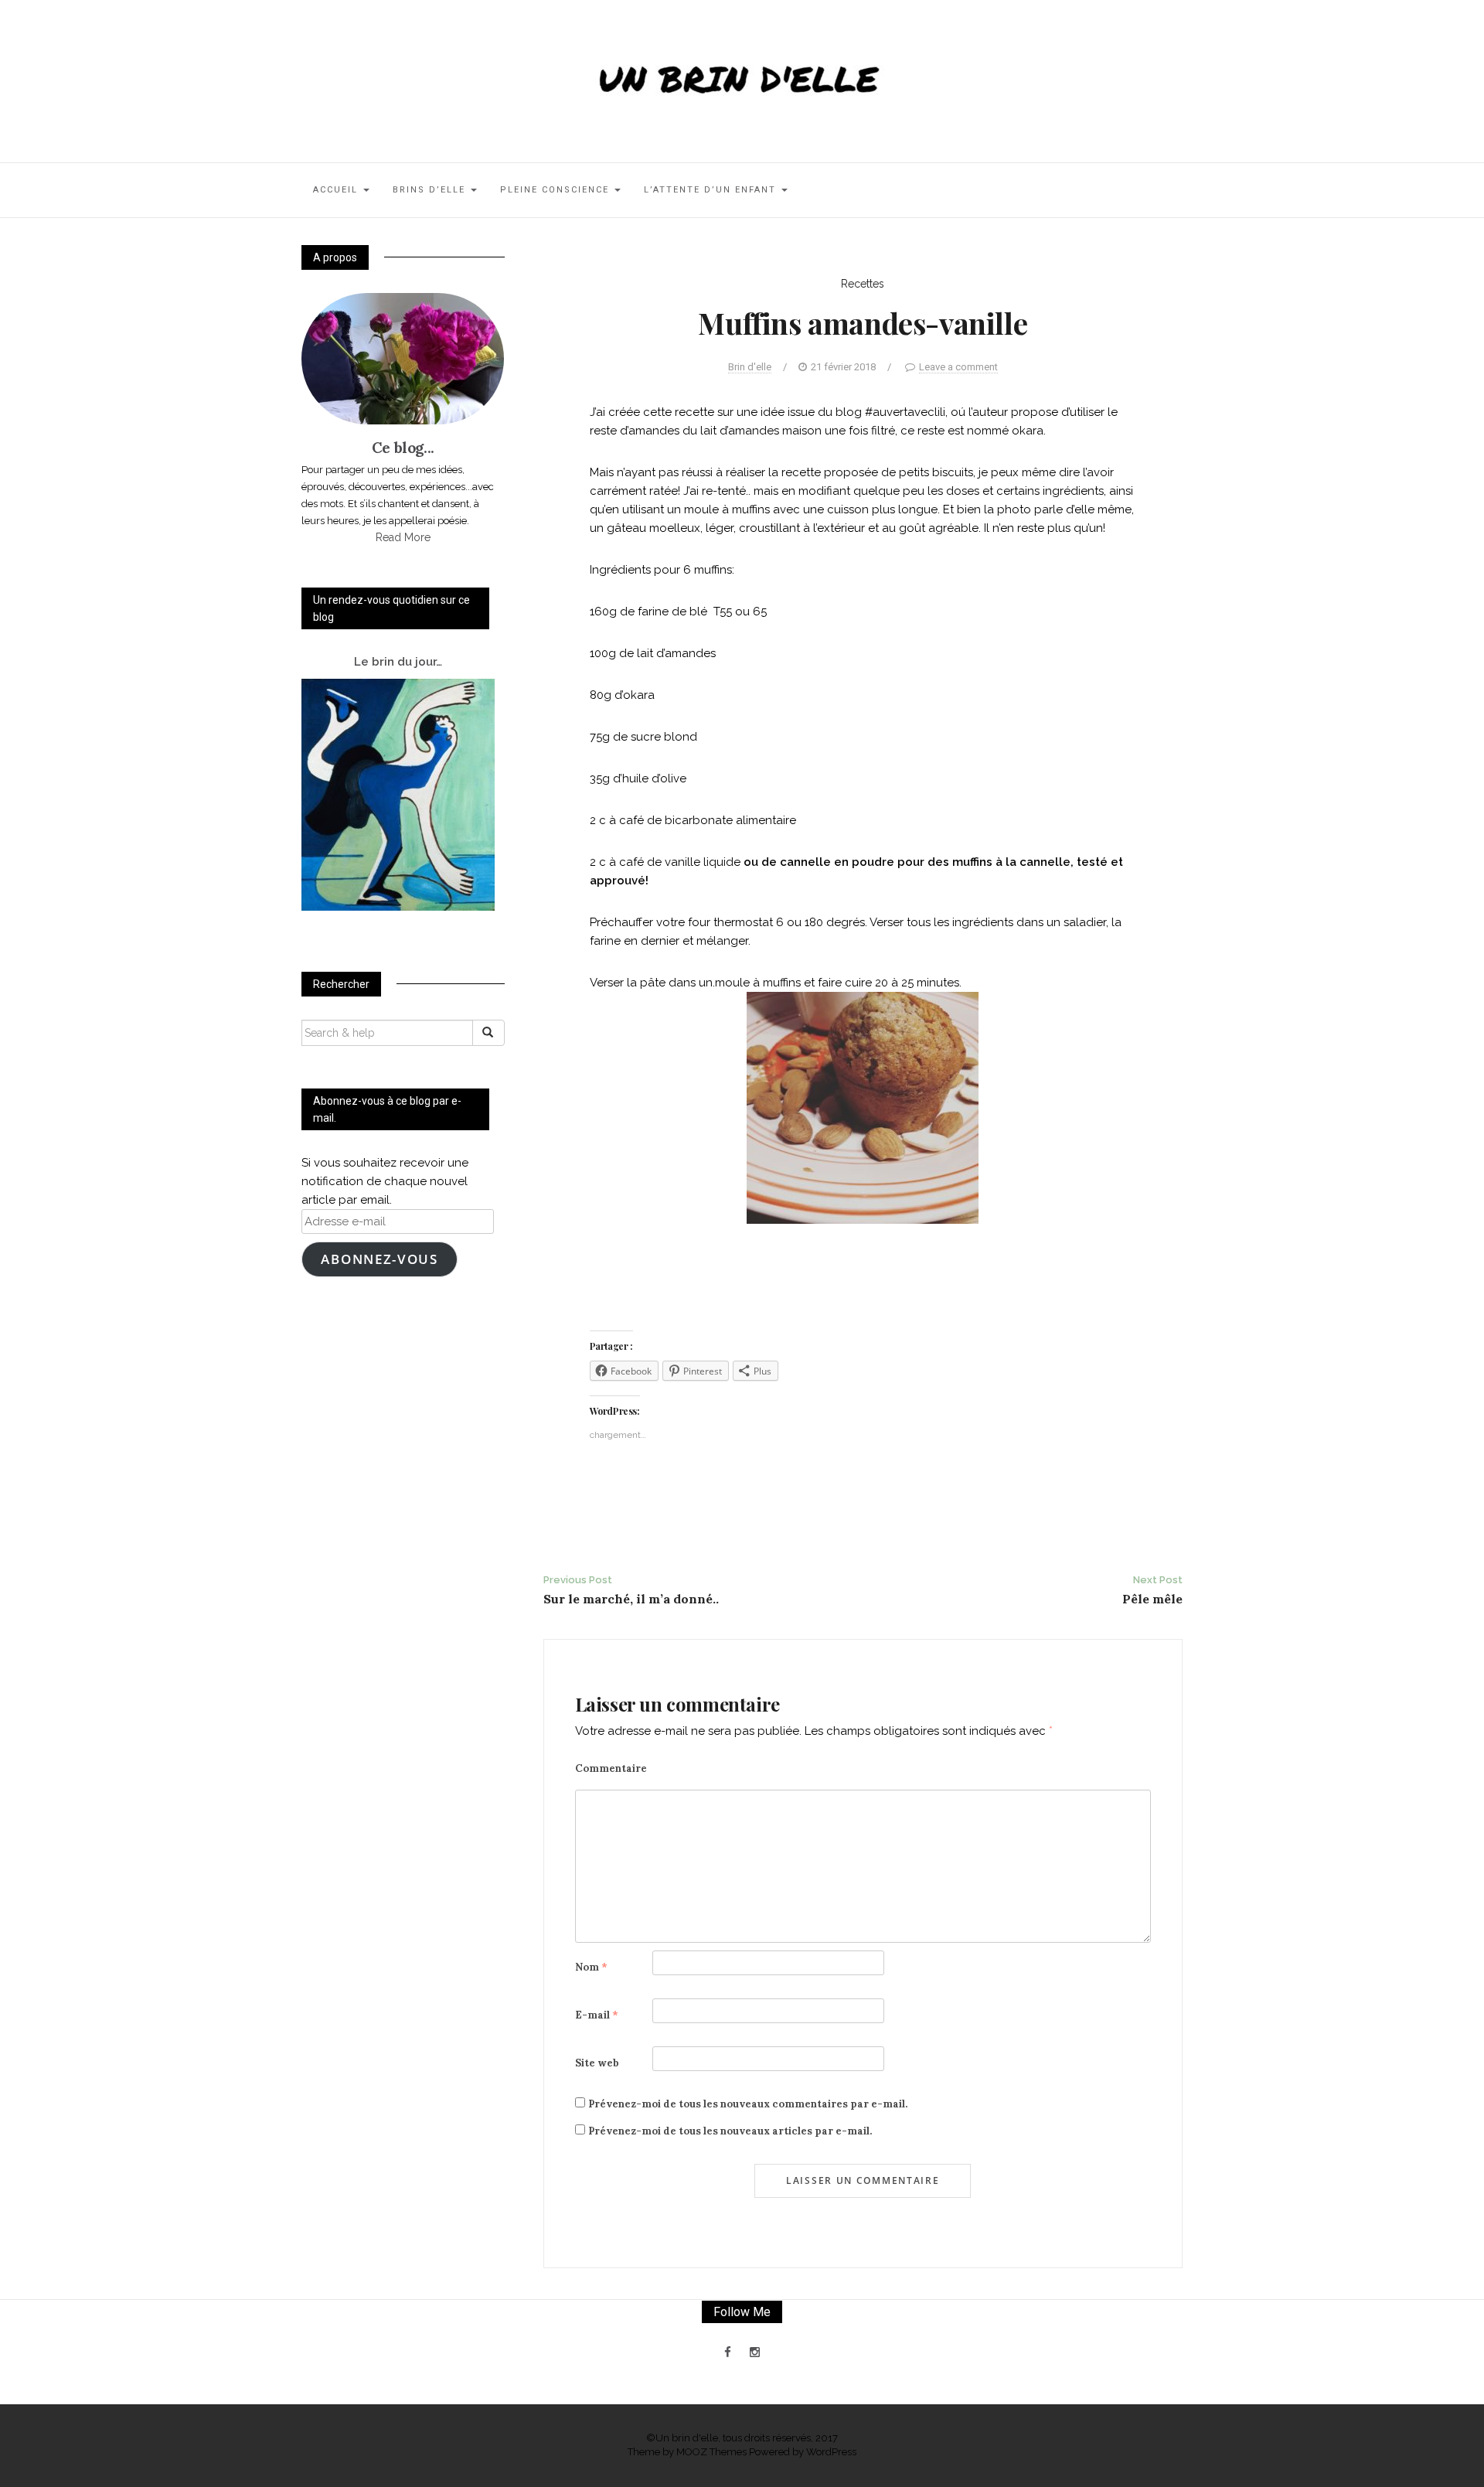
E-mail (597, 2015)
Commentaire (611, 1768)
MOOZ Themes (711, 2452)
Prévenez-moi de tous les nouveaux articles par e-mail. (730, 2131)
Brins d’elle (431, 190)
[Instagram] (755, 2352)
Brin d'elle (750, 367)
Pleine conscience (556, 190)
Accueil (337, 190)
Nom (591, 1967)
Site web (597, 2063)
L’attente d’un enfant (712, 190)
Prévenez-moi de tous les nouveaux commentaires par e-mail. (748, 2104)
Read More (403, 537)
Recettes (863, 284)
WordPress (831, 2452)
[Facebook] (728, 2352)
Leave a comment (958, 367)
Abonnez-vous (379, 1259)
